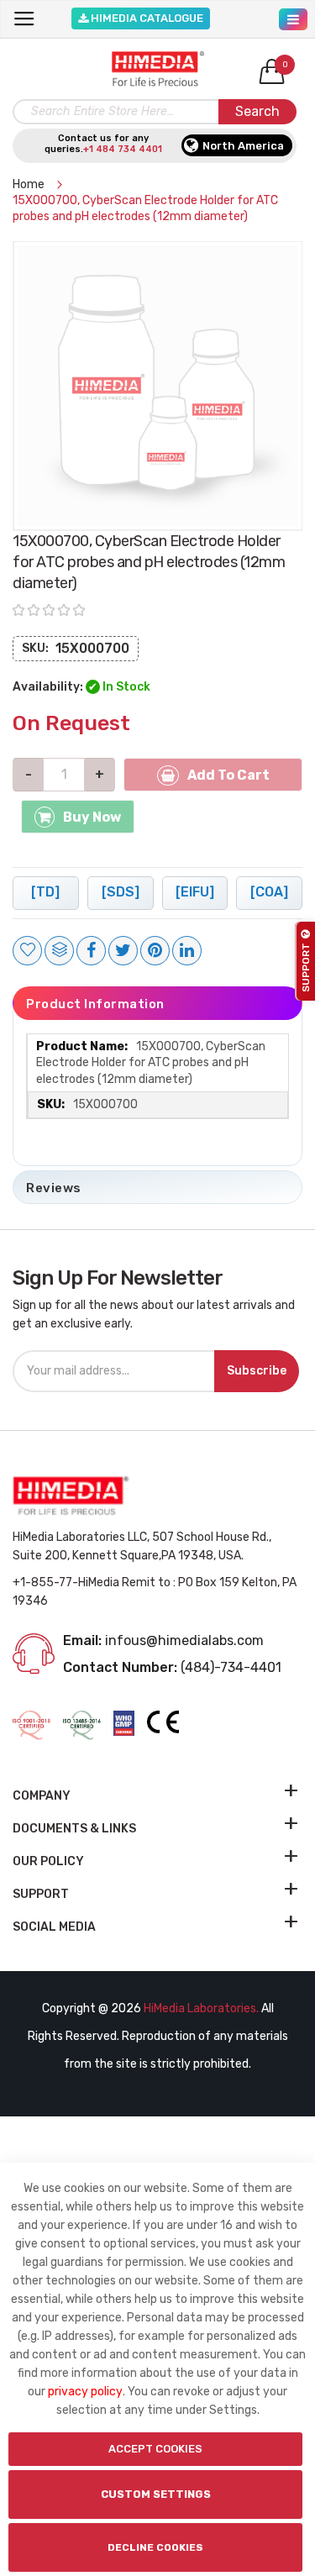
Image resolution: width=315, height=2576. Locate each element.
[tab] (157, 1003)
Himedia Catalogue (146, 18)
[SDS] (121, 892)
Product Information (95, 1004)
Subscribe (257, 1371)
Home (30, 184)
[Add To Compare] (59, 951)
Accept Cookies (155, 2449)
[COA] (269, 892)
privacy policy (85, 2392)
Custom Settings (156, 2494)
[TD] (45, 892)
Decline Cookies (155, 2547)
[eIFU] (195, 892)
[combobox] (155, 112)
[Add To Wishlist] (27, 951)
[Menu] (293, 15)
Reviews (54, 1188)
